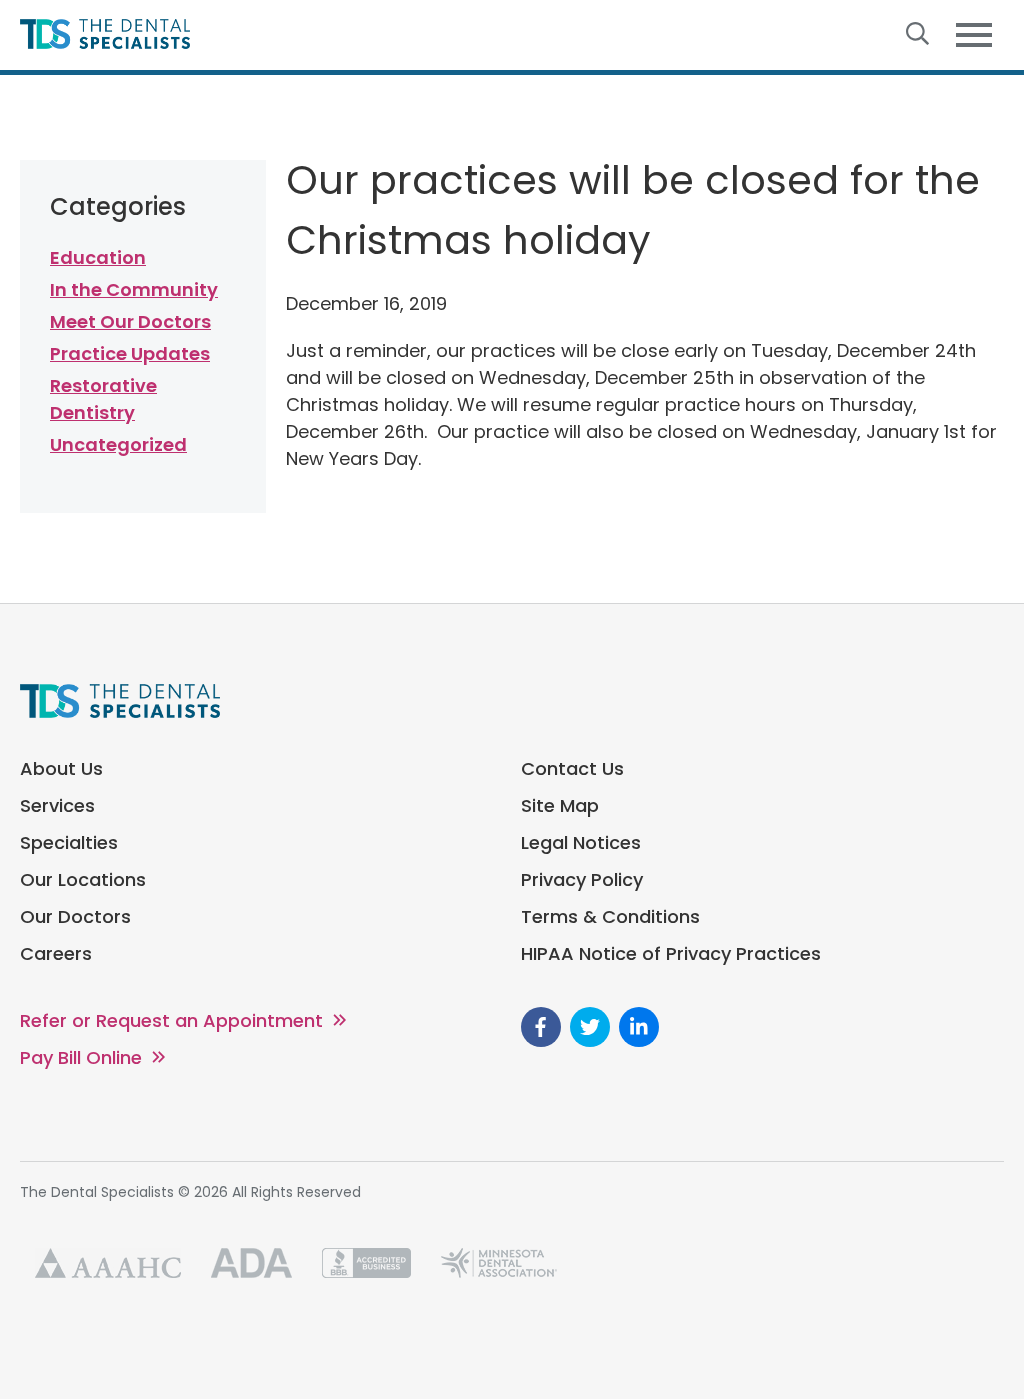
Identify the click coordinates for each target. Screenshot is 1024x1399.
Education (98, 257)
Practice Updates (130, 353)
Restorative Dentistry (103, 399)
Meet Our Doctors (130, 321)
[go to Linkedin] (639, 1027)
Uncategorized (118, 444)
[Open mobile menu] (974, 35)
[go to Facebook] (541, 1027)
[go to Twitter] (590, 1027)
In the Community (134, 289)
